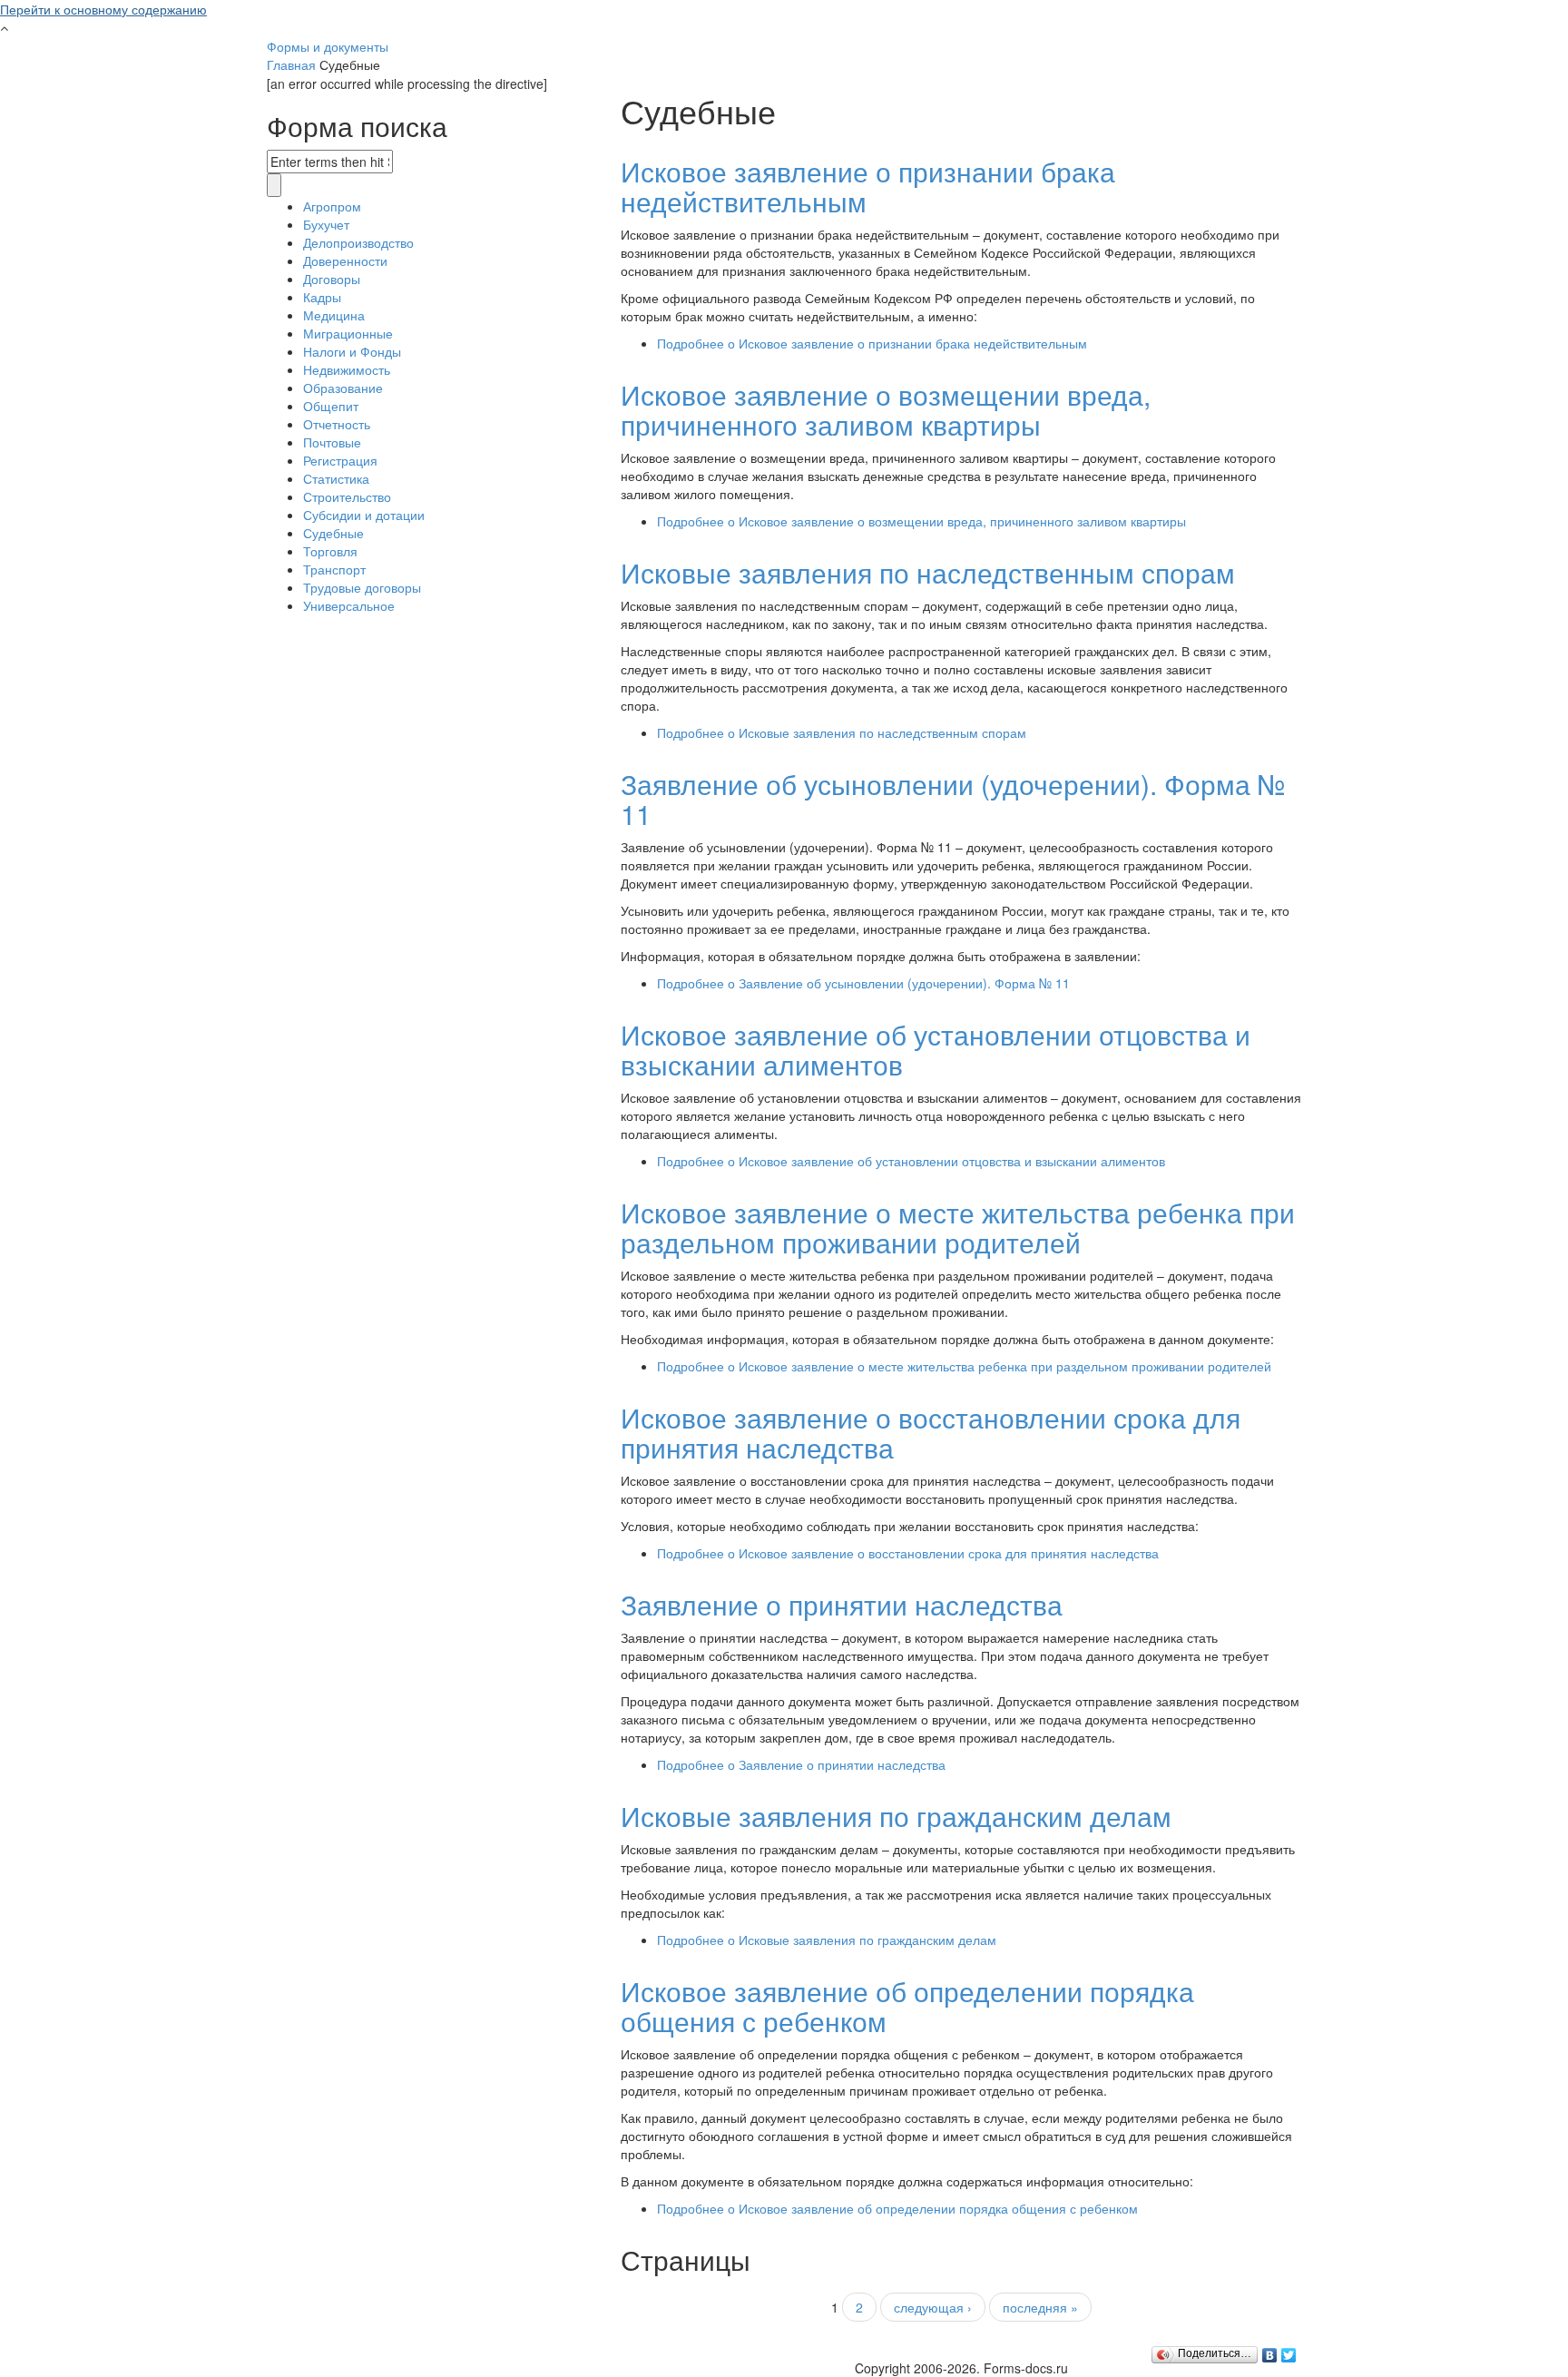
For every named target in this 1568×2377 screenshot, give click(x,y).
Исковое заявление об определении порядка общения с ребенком (907, 2006)
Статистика (336, 478)
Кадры (322, 297)
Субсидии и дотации (364, 515)
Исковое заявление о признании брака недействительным (868, 186)
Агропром (332, 206)
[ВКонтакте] (1270, 2351)
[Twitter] (1289, 2351)
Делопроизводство (358, 242)
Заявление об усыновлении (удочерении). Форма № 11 (953, 799)
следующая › (933, 2307)
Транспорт (334, 569)
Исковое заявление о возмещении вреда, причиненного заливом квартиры (886, 409)
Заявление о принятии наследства (842, 1604)
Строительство (347, 496)
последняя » (1040, 2307)
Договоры (332, 279)
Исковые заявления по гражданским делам (896, 1816)
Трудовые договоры (362, 587)
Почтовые (332, 442)
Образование (343, 388)
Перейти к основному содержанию (103, 9)
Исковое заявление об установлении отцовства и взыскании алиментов (936, 1049)
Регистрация (340, 460)
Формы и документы (328, 46)
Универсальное (349, 605)
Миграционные (348, 333)
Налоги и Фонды (352, 351)
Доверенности (345, 260)
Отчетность (337, 424)
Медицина (334, 315)
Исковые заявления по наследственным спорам (928, 572)
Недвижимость (347, 369)
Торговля (330, 551)
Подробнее (872, 343)
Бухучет (326, 224)
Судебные (333, 533)
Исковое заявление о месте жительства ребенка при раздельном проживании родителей (958, 1227)
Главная (291, 64)
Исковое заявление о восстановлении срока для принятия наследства (931, 1432)
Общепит (331, 406)
